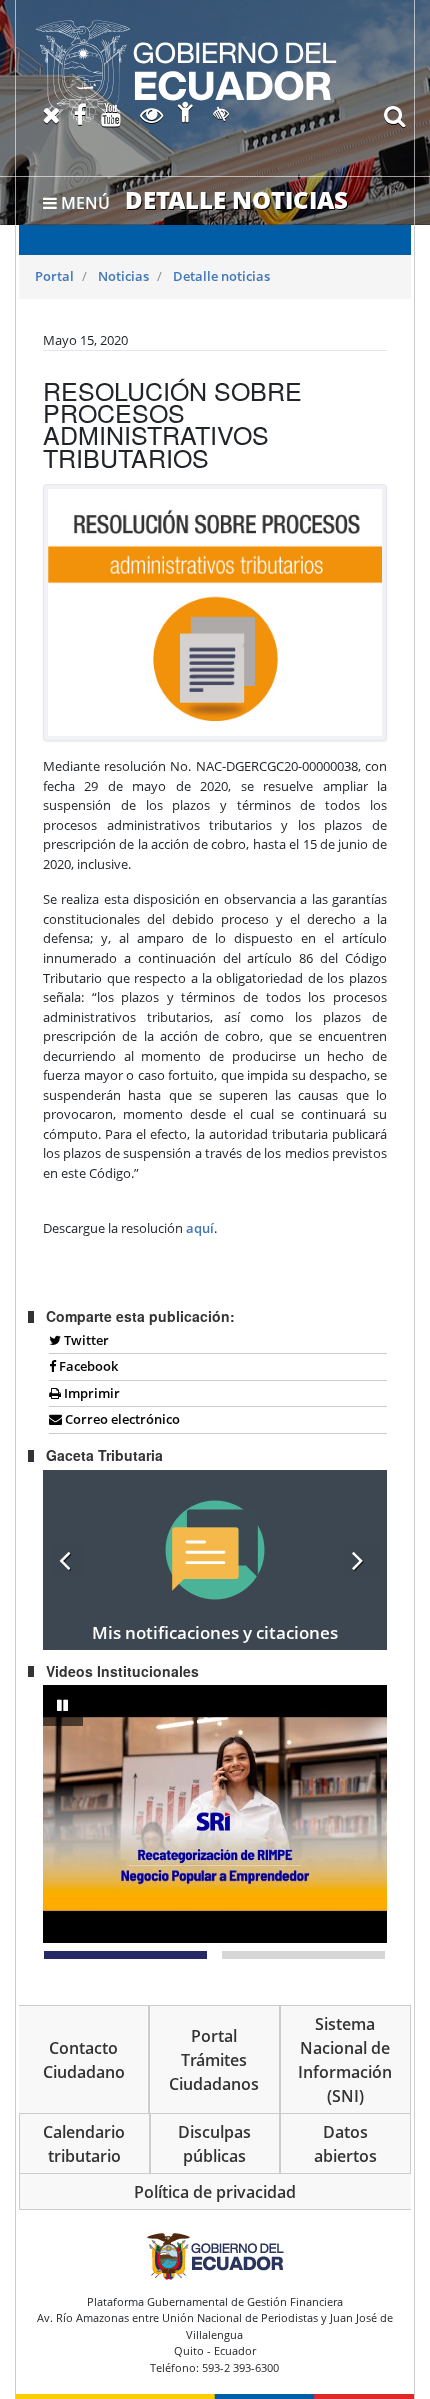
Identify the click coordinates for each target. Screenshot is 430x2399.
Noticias (123, 276)
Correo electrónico (121, 1419)
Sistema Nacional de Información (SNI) (345, 2060)
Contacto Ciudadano (84, 2060)
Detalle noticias (221, 276)
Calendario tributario (84, 2144)
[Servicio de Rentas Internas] (186, 71)
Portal (54, 276)
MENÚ (83, 203)
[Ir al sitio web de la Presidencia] (215, 2255)
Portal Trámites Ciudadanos (214, 2060)
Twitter (85, 1340)
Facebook (87, 1366)
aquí (200, 1228)
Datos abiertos (345, 2144)
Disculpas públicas (214, 2144)
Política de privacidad (215, 2192)
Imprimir (90, 1393)
